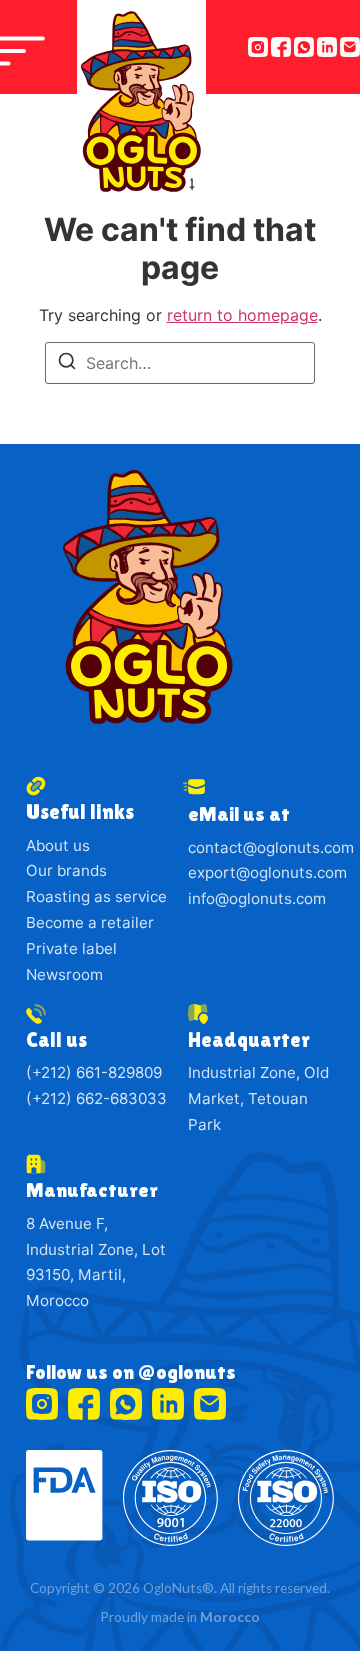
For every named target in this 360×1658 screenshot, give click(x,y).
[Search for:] (180, 363)
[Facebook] (281, 47)
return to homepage (242, 315)
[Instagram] (258, 47)
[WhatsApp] (304, 47)
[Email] (350, 47)
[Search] (67, 365)
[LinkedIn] (327, 47)
